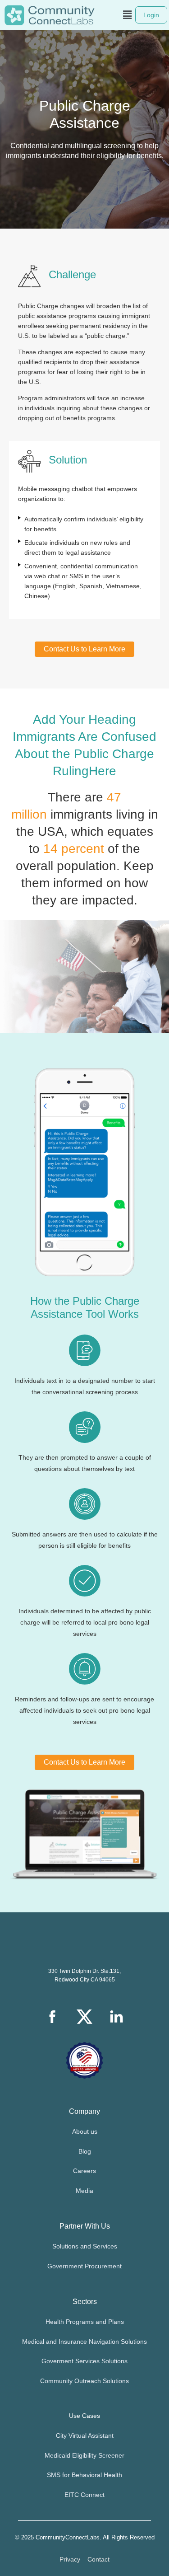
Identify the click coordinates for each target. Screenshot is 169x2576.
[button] (128, 15)
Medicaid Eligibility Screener (84, 2455)
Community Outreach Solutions (84, 2381)
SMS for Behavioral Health (84, 2475)
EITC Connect (84, 2495)
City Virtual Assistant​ (85, 2435)
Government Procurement (84, 2266)
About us (85, 2131)
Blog (85, 2151)
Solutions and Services (85, 2246)
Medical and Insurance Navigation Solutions (84, 2342)
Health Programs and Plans (85, 2322)
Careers (84, 2171)
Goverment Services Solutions (84, 2361)
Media (84, 2191)
